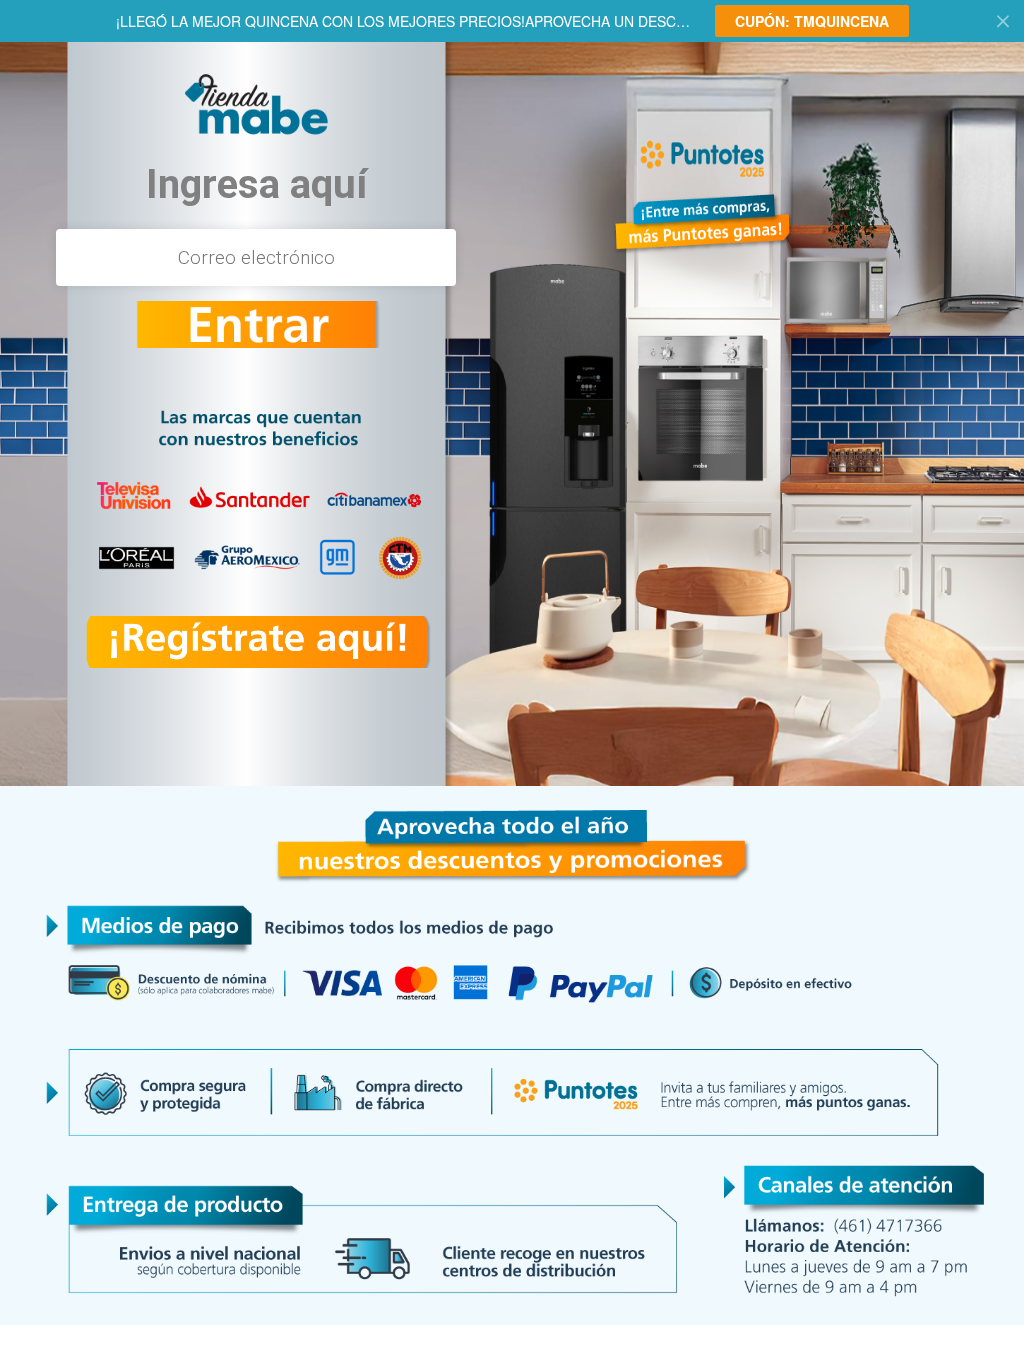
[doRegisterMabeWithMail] (256, 324)
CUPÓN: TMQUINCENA (812, 21)
